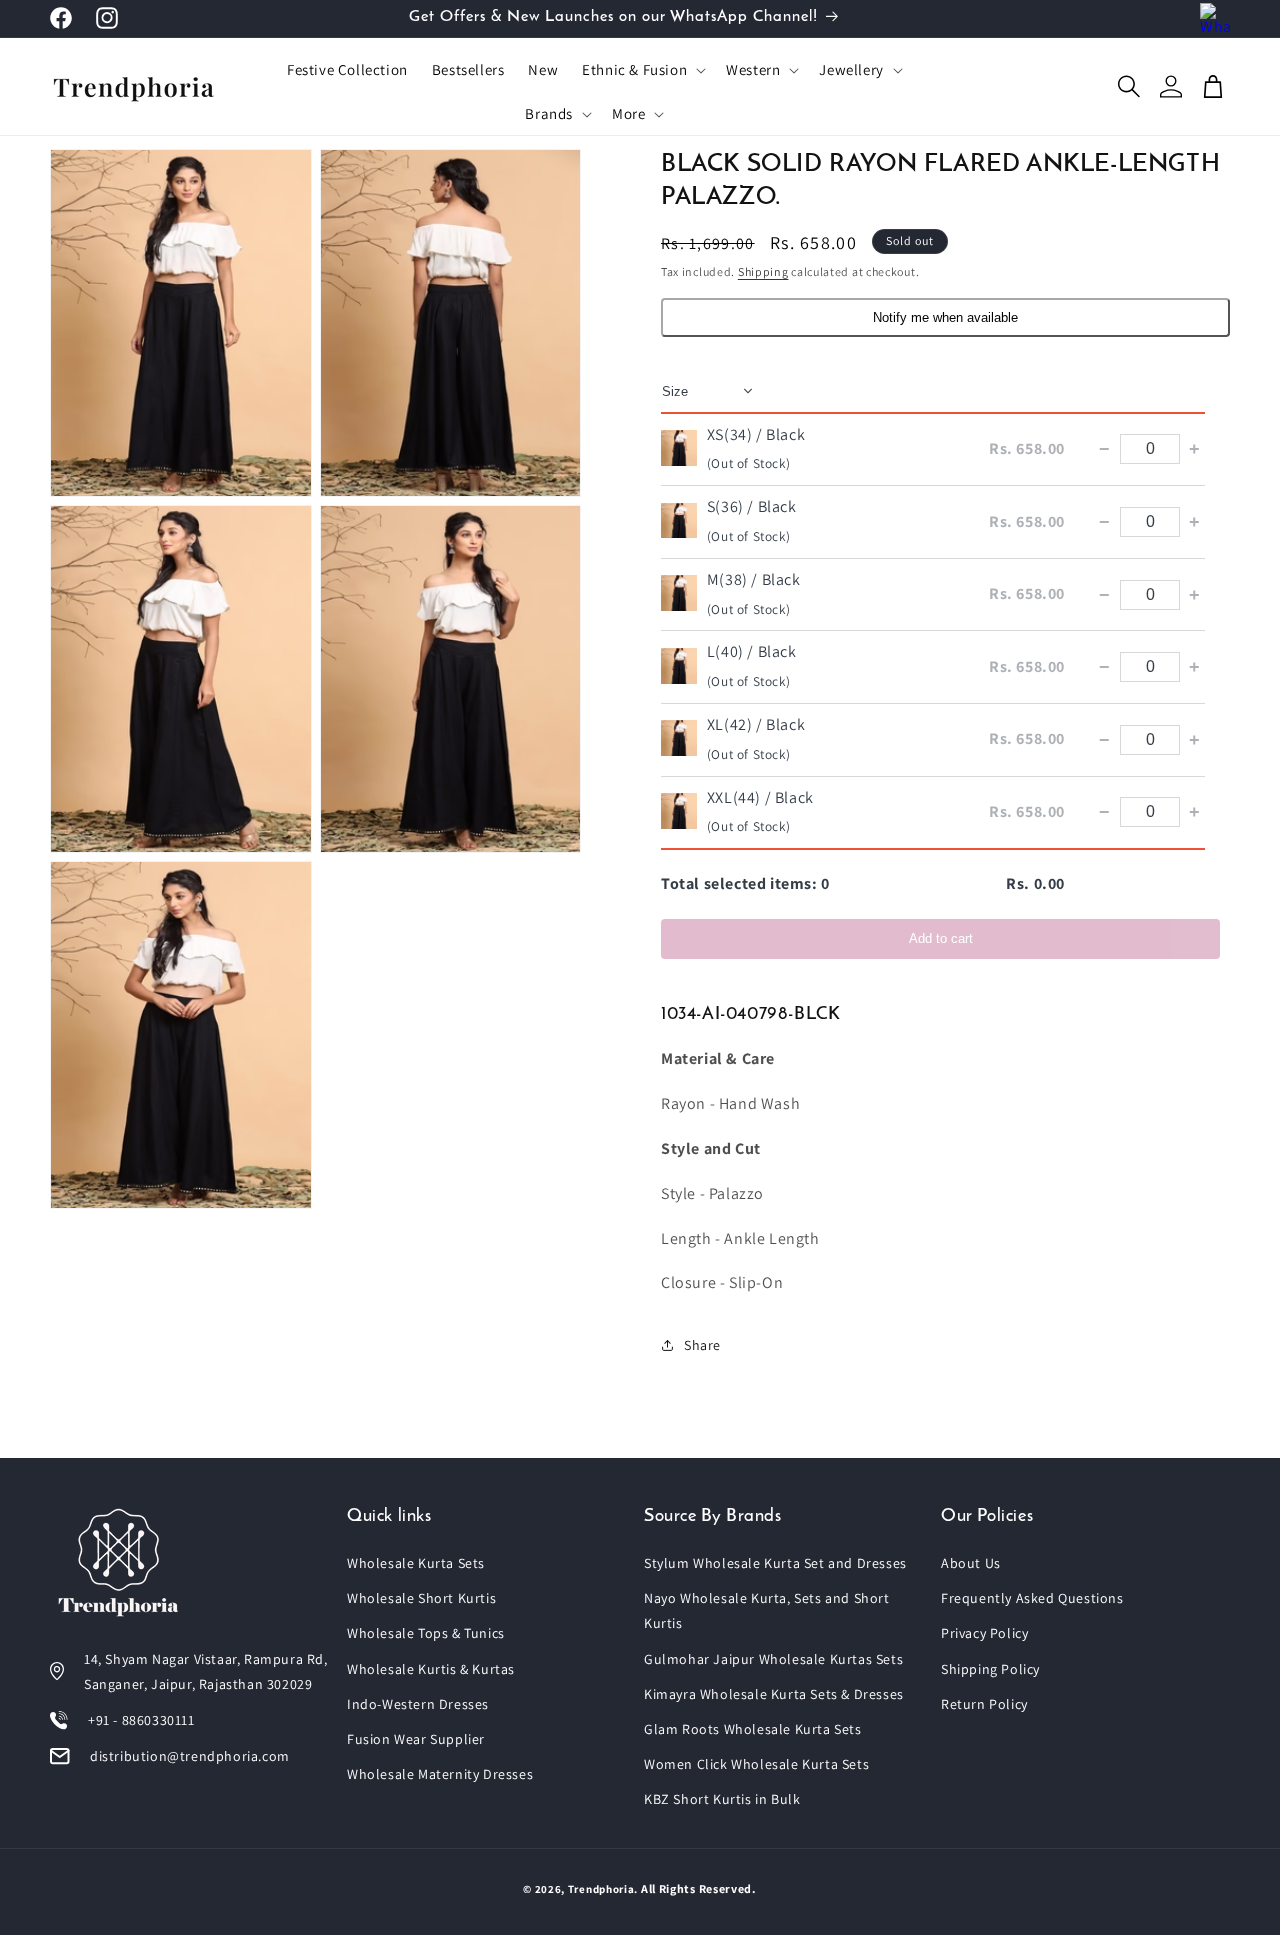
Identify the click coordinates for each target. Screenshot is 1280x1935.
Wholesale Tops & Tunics (426, 1633)
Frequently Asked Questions (1032, 1598)
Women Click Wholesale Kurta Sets (756, 1764)
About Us (971, 1563)
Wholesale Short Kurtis (421, 1598)
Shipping (763, 271)
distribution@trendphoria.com (190, 1756)
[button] (642, 70)
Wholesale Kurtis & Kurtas (431, 1669)
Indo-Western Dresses (418, 1704)
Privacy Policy (984, 1633)
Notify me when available (945, 316)
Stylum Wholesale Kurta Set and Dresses (775, 1563)
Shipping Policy (990, 1669)
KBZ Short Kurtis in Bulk (722, 1799)
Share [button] (702, 1344)
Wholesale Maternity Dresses (440, 1774)
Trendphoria (601, 1889)
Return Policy (984, 1704)
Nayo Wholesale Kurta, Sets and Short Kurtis (767, 1610)
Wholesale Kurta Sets (416, 1563)
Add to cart (941, 938)
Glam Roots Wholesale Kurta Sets (753, 1729)
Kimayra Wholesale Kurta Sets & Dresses (774, 1694)
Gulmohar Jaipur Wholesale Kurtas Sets (773, 1659)
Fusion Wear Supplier (416, 1739)
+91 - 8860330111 (141, 1720)
